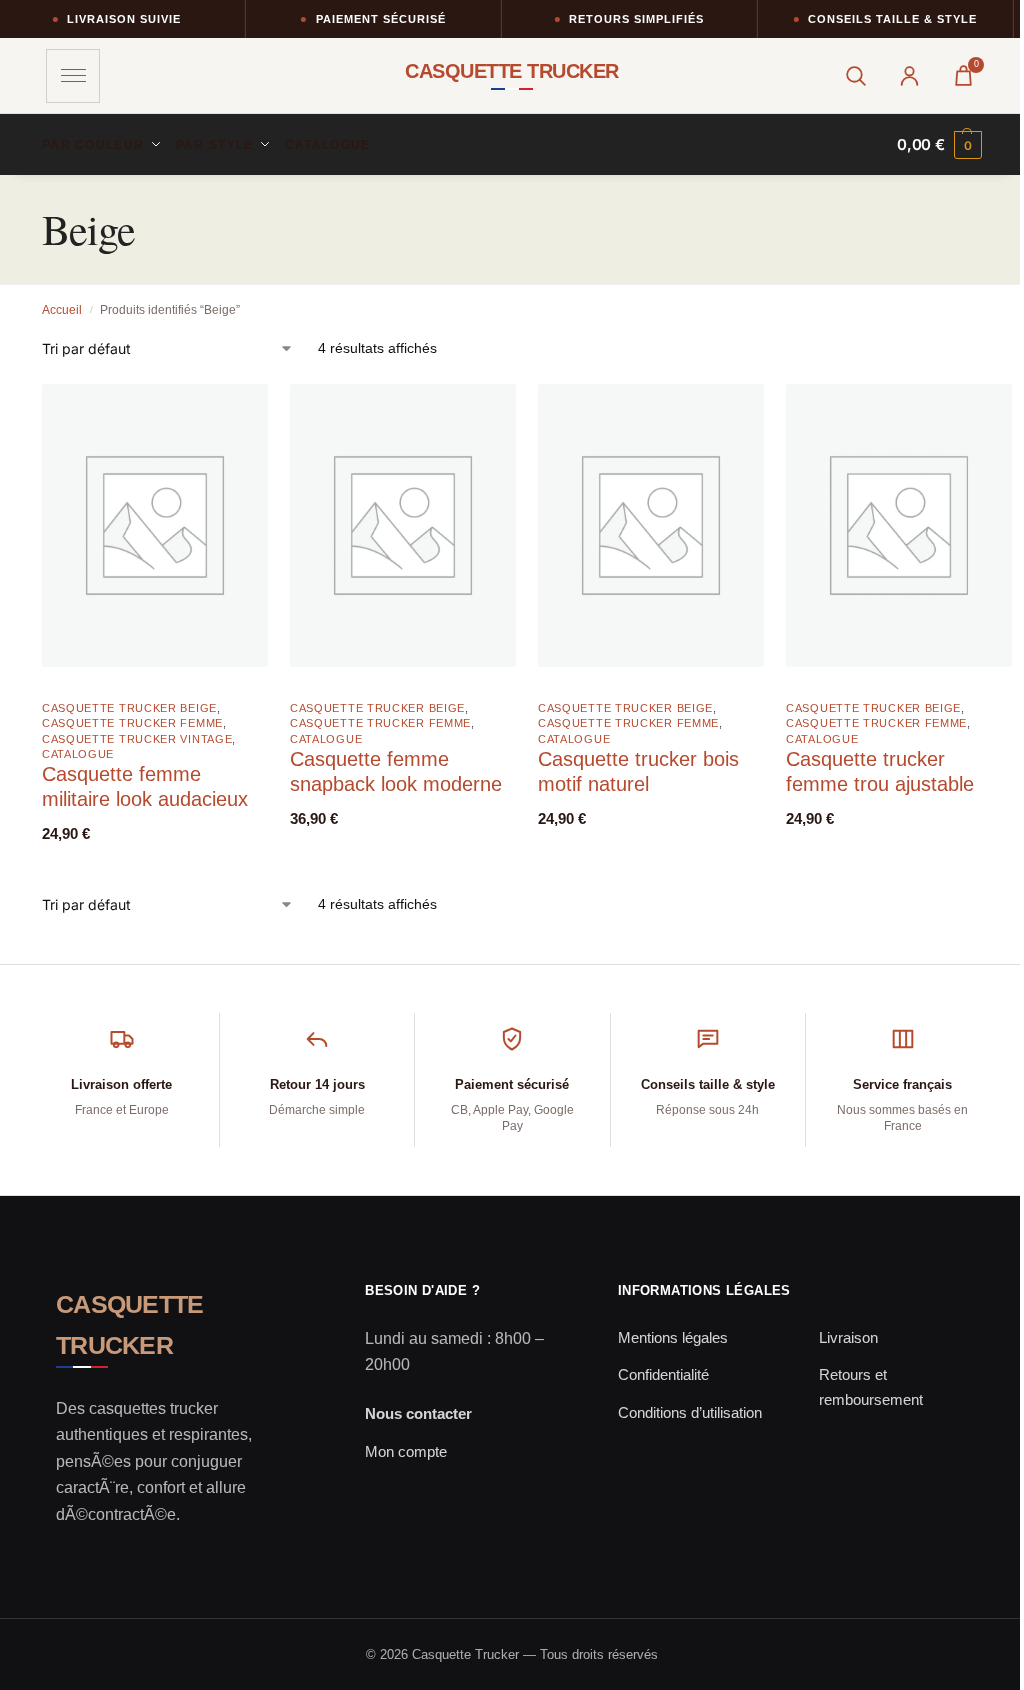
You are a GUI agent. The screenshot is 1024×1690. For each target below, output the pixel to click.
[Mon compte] (909, 76)
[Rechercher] (855, 76)
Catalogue (78, 754)
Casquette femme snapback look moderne (396, 771)
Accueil (62, 310)
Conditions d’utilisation (690, 1412)
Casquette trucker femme (132, 723)
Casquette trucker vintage (137, 739)
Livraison (848, 1337)
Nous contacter (418, 1413)
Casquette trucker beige (129, 708)
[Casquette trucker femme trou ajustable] (899, 525)
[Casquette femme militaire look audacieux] (155, 525)
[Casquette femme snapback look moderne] (403, 525)
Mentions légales (673, 1337)
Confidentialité (663, 1374)
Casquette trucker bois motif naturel (638, 771)
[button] (939, 145)
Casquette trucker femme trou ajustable (880, 771)
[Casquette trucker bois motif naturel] (651, 525)
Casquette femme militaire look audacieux (145, 786)
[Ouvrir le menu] (73, 76)
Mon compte (406, 1451)
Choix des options (140, 861)
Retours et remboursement (871, 1387)
